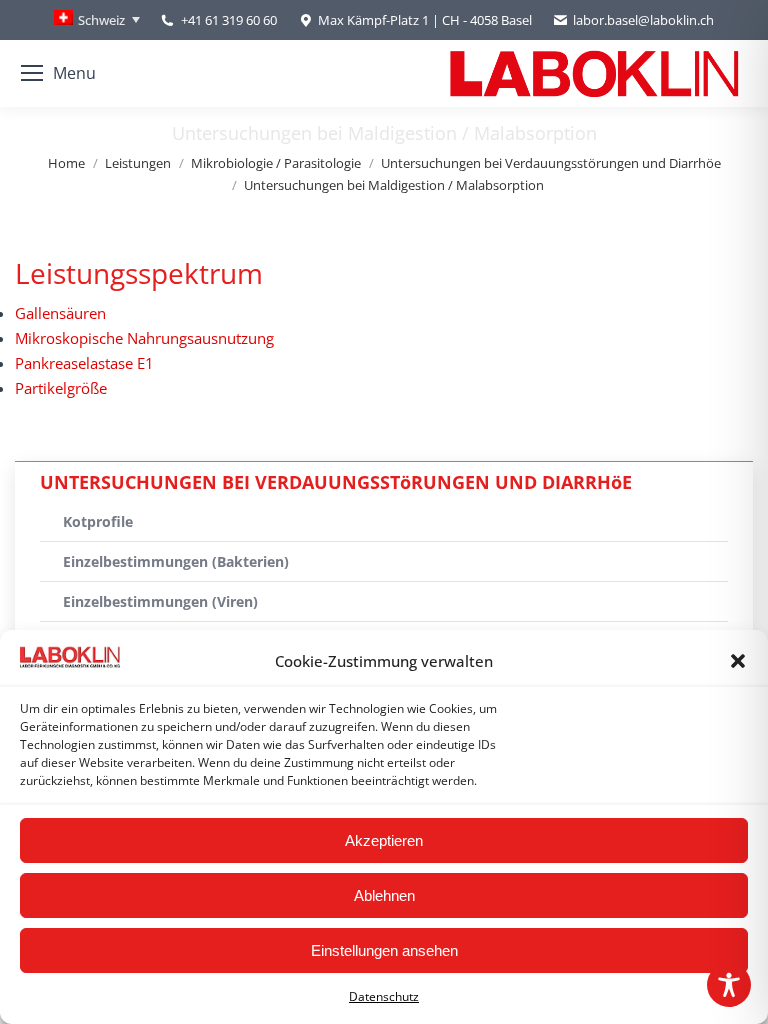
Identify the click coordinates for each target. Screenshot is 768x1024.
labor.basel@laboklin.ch (643, 20)
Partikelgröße (61, 388)
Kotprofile (98, 521)
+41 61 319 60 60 (229, 20)
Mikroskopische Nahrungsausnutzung (144, 338)
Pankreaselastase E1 (84, 363)
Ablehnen (384, 895)
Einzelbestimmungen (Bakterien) (176, 561)
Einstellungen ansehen (384, 950)
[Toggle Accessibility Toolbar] (729, 985)
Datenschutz (384, 996)
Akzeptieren (384, 840)
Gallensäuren (60, 313)
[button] (738, 661)
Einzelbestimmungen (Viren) (160, 601)
